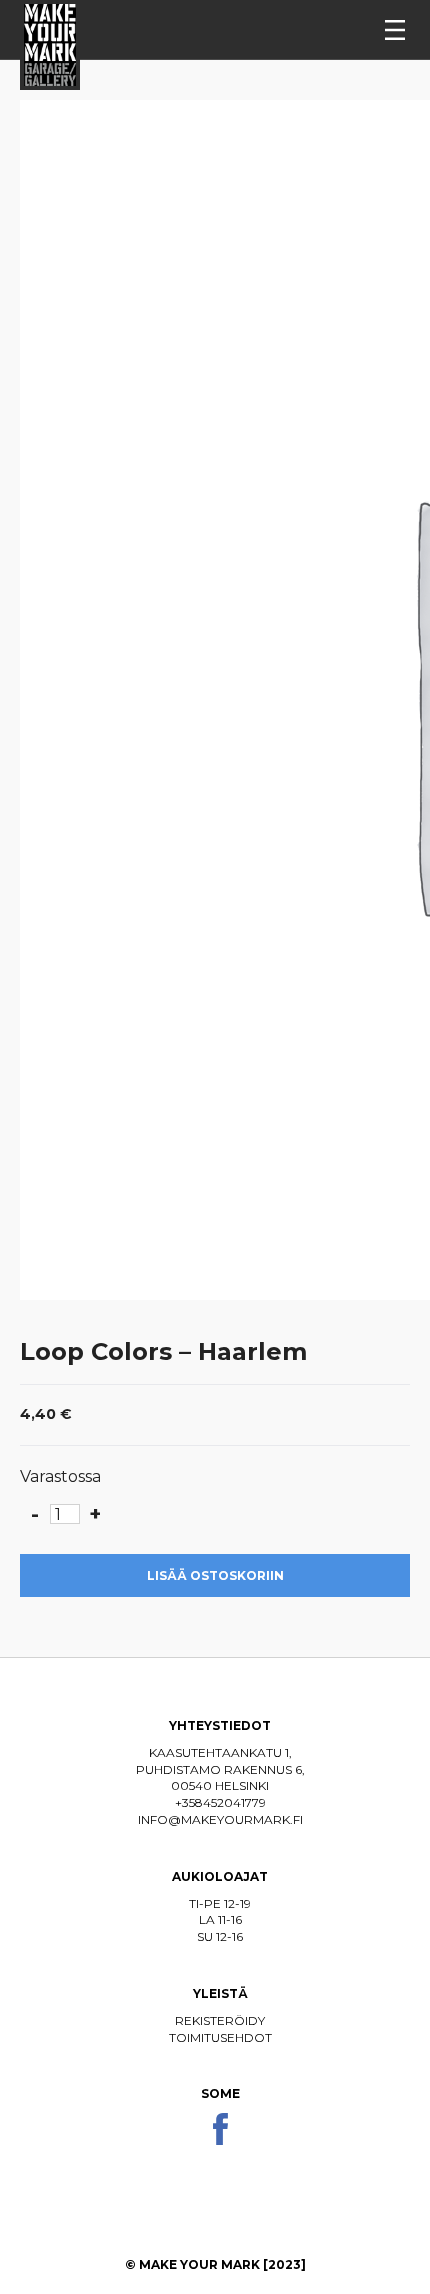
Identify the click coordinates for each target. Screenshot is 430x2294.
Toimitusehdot (220, 2037)
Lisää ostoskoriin (215, 1575)
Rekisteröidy (220, 2020)
